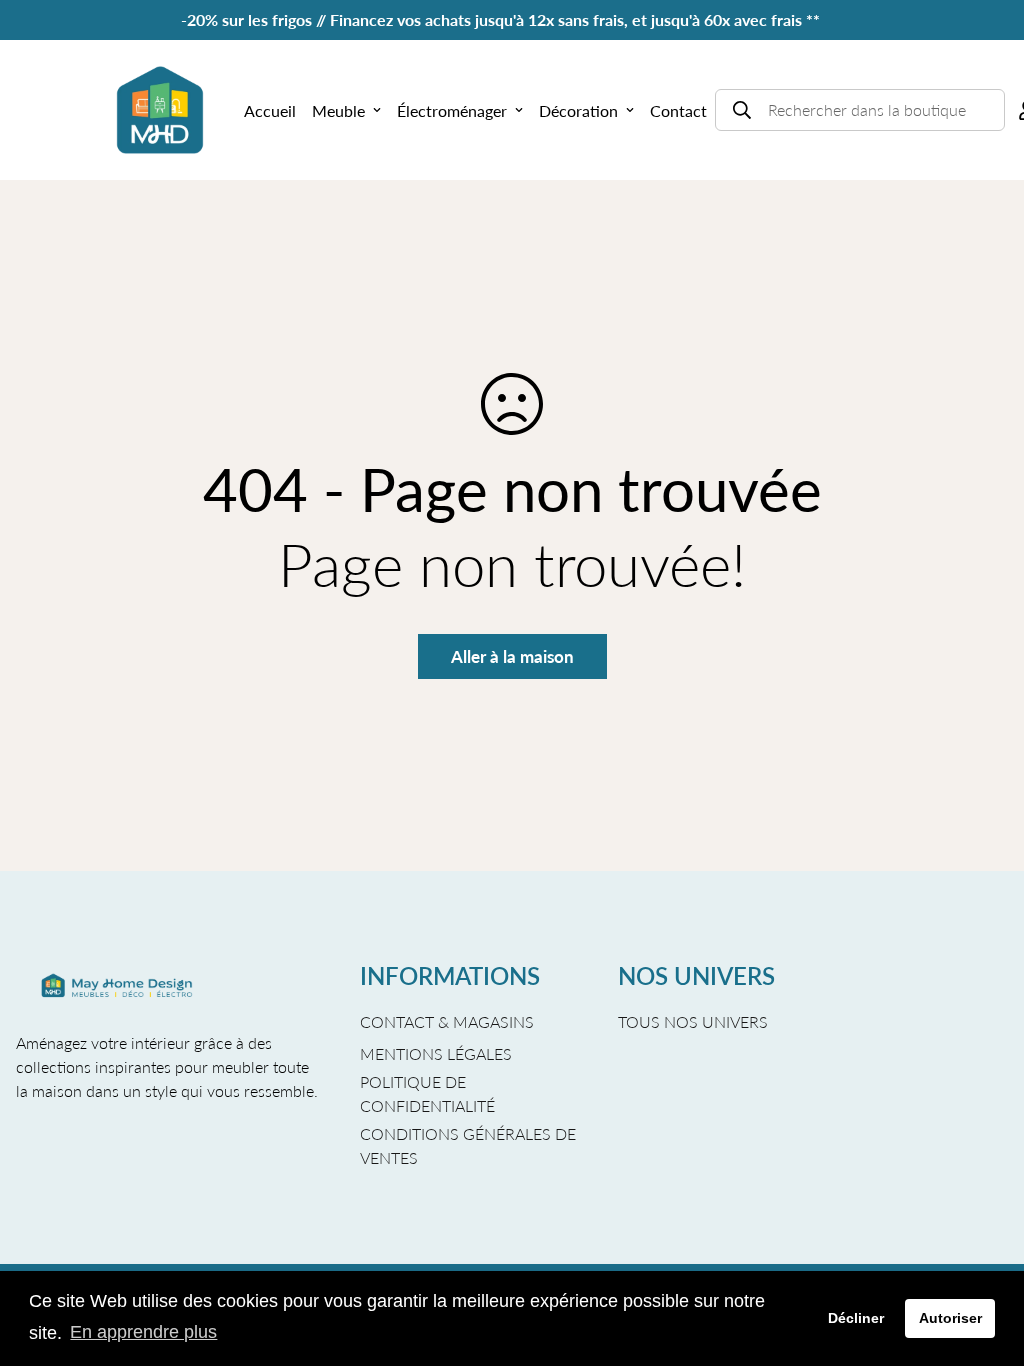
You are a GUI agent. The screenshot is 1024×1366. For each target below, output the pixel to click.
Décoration (578, 110)
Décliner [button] (856, 1318)
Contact (678, 110)
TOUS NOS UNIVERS (693, 1021)
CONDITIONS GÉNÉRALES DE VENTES (468, 1145)
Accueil (270, 110)
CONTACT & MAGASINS (447, 1021)
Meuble (338, 110)
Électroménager (452, 110)
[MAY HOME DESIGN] (160, 110)
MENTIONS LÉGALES (436, 1053)
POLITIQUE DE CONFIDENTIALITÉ (427, 1093)
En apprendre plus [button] (143, 1332)
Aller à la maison (512, 656)
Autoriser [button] (950, 1318)
